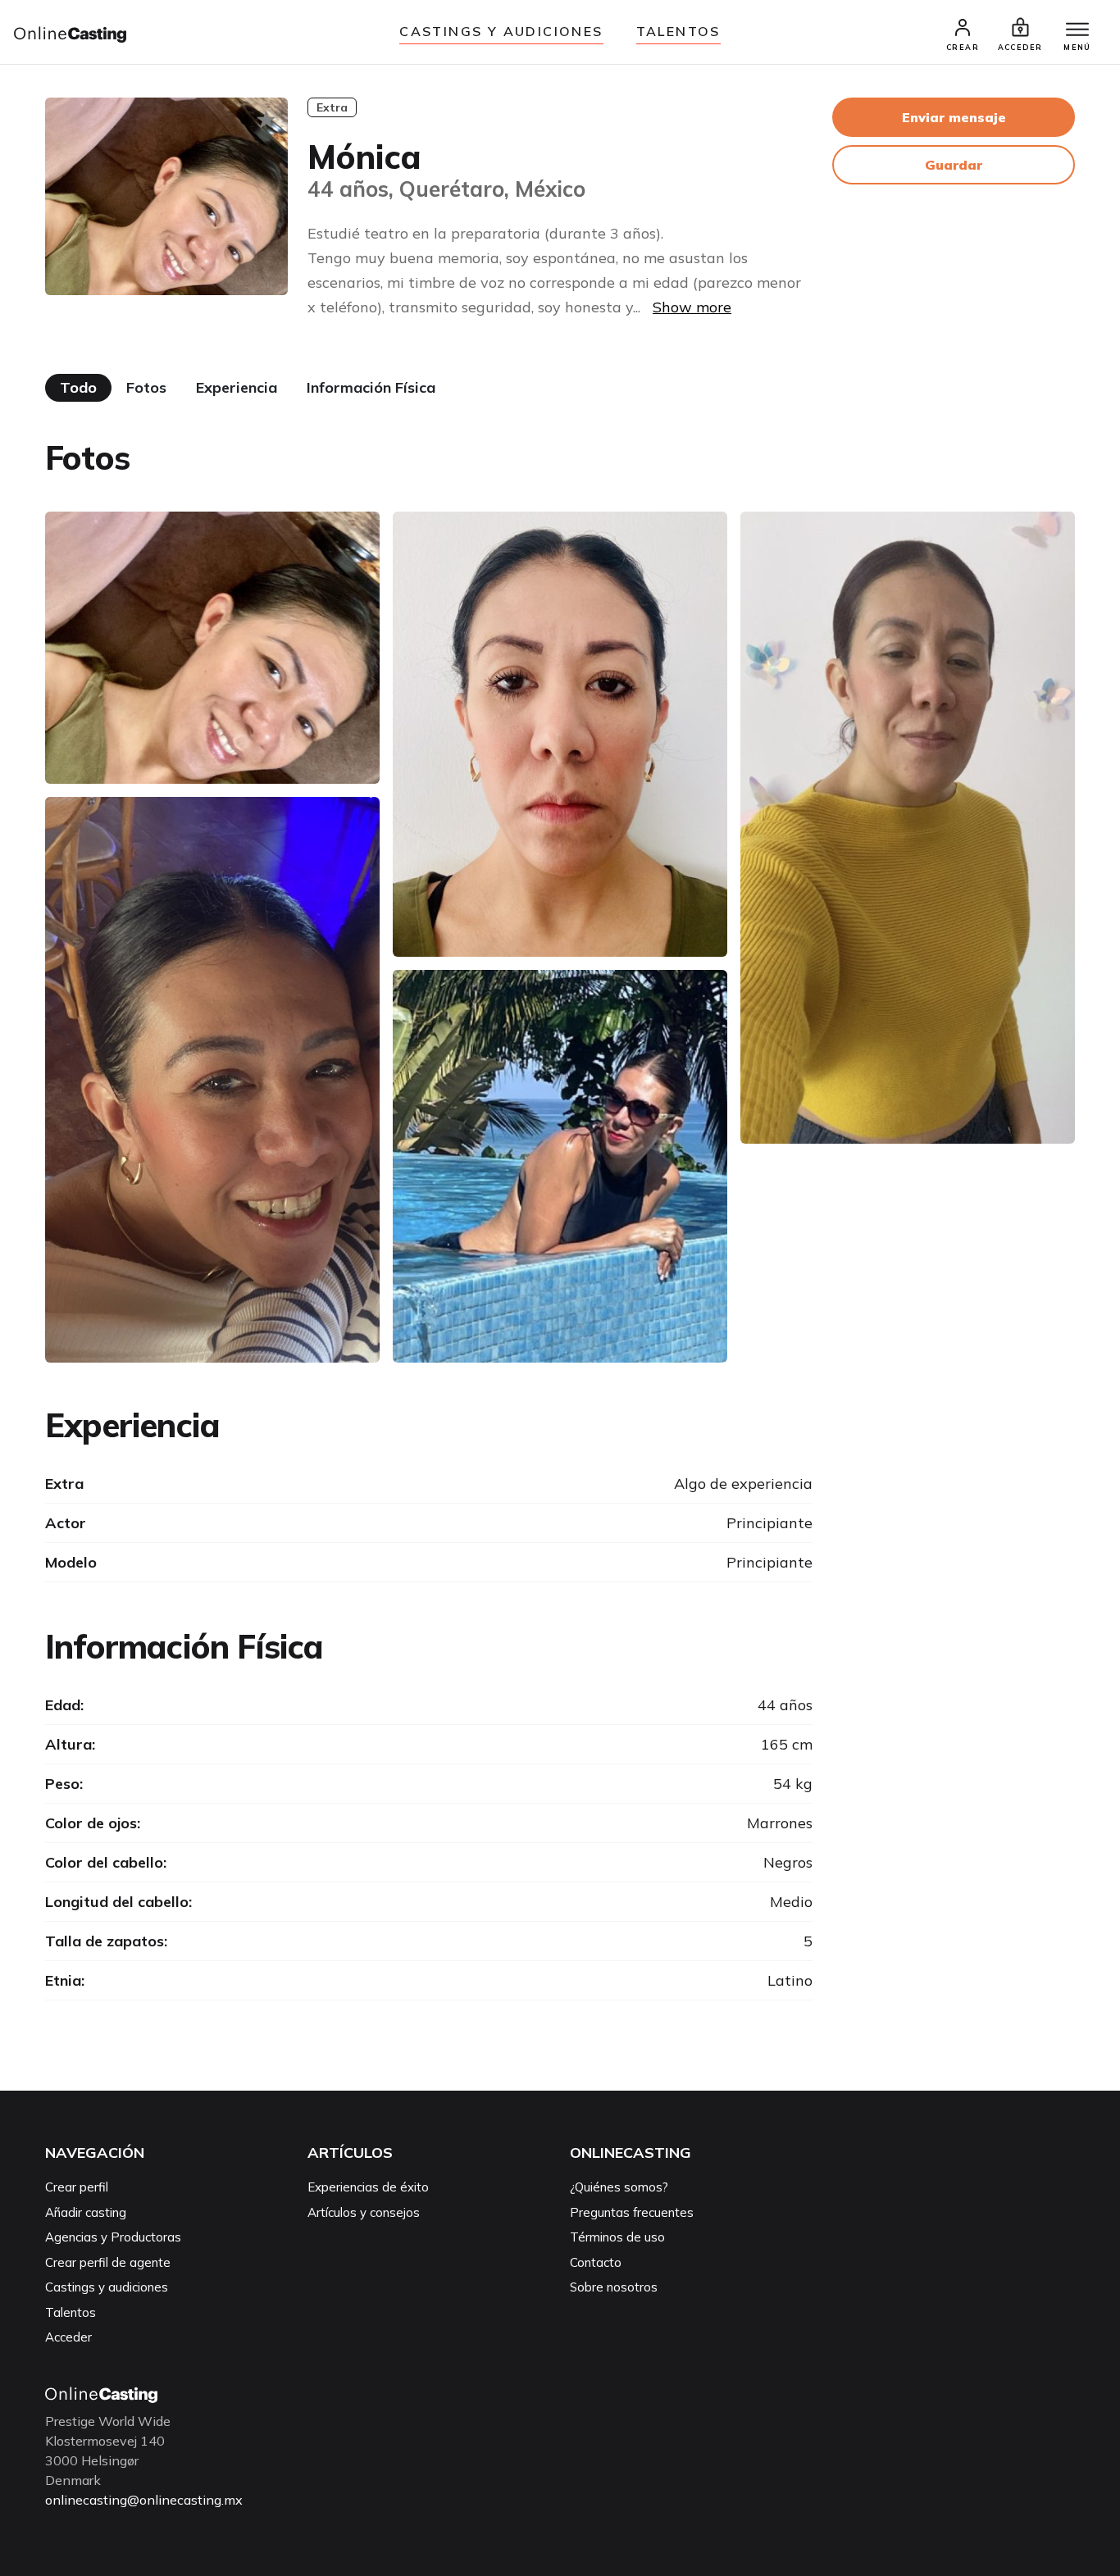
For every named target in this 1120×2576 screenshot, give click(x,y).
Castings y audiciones (501, 31)
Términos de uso (617, 2237)
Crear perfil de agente (108, 2262)
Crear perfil (77, 2187)
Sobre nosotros (614, 2287)
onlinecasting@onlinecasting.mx (144, 2500)
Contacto (596, 2262)
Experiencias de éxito (368, 2187)
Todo (78, 387)
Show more (692, 307)
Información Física (371, 387)
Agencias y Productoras (113, 2237)
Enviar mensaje (954, 117)
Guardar (954, 165)
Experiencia (237, 387)
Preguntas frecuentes (632, 2212)
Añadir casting (86, 2212)
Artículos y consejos (364, 2212)
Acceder (68, 2337)
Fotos (146, 387)
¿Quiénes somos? (619, 2187)
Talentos (678, 31)
